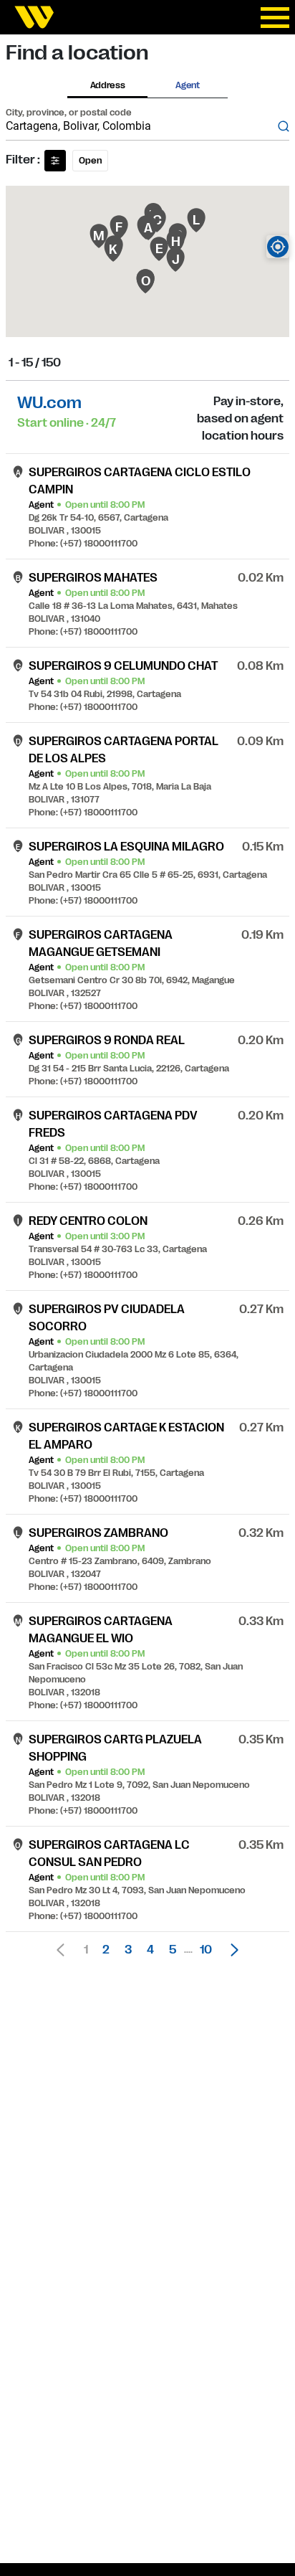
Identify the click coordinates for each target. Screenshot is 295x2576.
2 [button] (106, 1950)
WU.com (49, 403)
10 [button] (206, 1950)
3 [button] (128, 1950)
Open (90, 161)
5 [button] (173, 1950)
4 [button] (150, 1950)
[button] (231, 1950)
